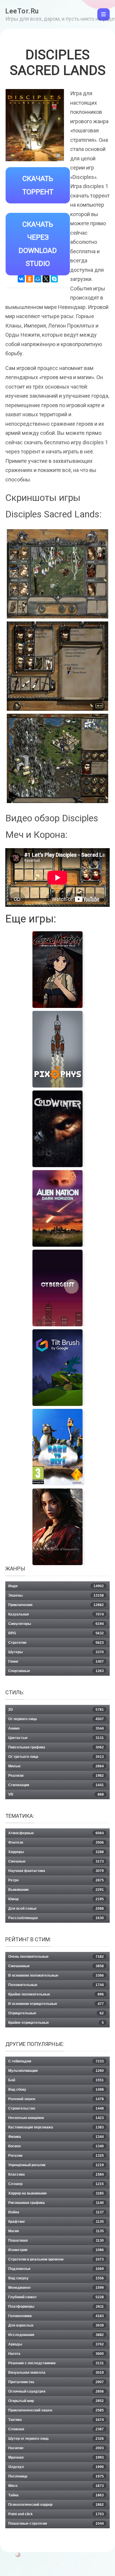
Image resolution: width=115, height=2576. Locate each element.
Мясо (56, 2486)
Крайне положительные (56, 1994)
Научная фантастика (56, 1871)
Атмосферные (56, 1833)
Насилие (56, 2448)
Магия (56, 2231)
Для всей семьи (56, 1909)
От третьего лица (56, 1757)
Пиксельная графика (56, 1747)
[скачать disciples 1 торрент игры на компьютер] (57, 574)
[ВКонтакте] (21, 279)
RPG (56, 1633)
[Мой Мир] (38, 279)
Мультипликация (56, 2071)
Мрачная (56, 2457)
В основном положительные (56, 1975)
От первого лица (56, 1719)
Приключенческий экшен (56, 2410)
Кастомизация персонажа (56, 2127)
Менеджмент (56, 2288)
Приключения (56, 1605)
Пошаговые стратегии (56, 2524)
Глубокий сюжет (56, 2297)
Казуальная (56, 1614)
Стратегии (56, 1643)
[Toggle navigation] (103, 14)
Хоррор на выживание (56, 2193)
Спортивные (56, 1671)
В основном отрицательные (56, 2004)
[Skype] (54, 279)
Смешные (56, 1861)
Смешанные (56, 1966)
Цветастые (56, 1738)
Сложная (56, 2429)
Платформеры (56, 2307)
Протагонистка (56, 2382)
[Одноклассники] (29, 279)
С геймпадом (56, 2061)
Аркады (56, 2344)
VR (56, 1794)
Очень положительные (56, 1957)
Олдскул (56, 2467)
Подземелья (56, 2269)
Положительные (56, 1985)
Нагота (56, 2354)
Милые (56, 1766)
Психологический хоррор (56, 2505)
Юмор (56, 1899)
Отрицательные (56, 2013)
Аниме (56, 1728)
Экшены (56, 1595)
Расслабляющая (56, 1918)
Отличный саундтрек (56, 2391)
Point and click (56, 2514)
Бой (56, 2080)
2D (56, 1710)
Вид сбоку (56, 2090)
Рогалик (56, 2156)
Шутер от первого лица (56, 2439)
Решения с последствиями (56, 2363)
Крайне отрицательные (56, 2023)
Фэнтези (56, 1843)
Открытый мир (56, 2401)
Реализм (56, 1776)
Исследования (56, 2335)
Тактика (56, 2420)
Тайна (56, 2495)
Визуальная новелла (56, 2373)
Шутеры (56, 1652)
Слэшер (56, 2184)
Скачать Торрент (38, 185)
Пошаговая (56, 2241)
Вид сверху (56, 2278)
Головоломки (56, 2316)
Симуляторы (56, 1624)
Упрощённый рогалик (56, 2165)
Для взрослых (56, 2325)
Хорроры (56, 1852)
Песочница (56, 2476)
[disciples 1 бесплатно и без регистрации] (57, 666)
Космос (56, 2146)
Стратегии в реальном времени (56, 2259)
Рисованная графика (56, 2203)
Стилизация (56, 1785)
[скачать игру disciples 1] (57, 758)
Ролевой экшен (56, 2099)
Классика (56, 2174)
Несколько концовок (56, 2118)
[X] (46, 279)
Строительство (56, 2108)
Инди (56, 1586)
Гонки (56, 1662)
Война (56, 2212)
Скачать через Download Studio (38, 244)
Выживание (56, 1890)
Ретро (56, 1880)
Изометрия (56, 2250)
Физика (56, 2137)
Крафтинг (56, 2222)
